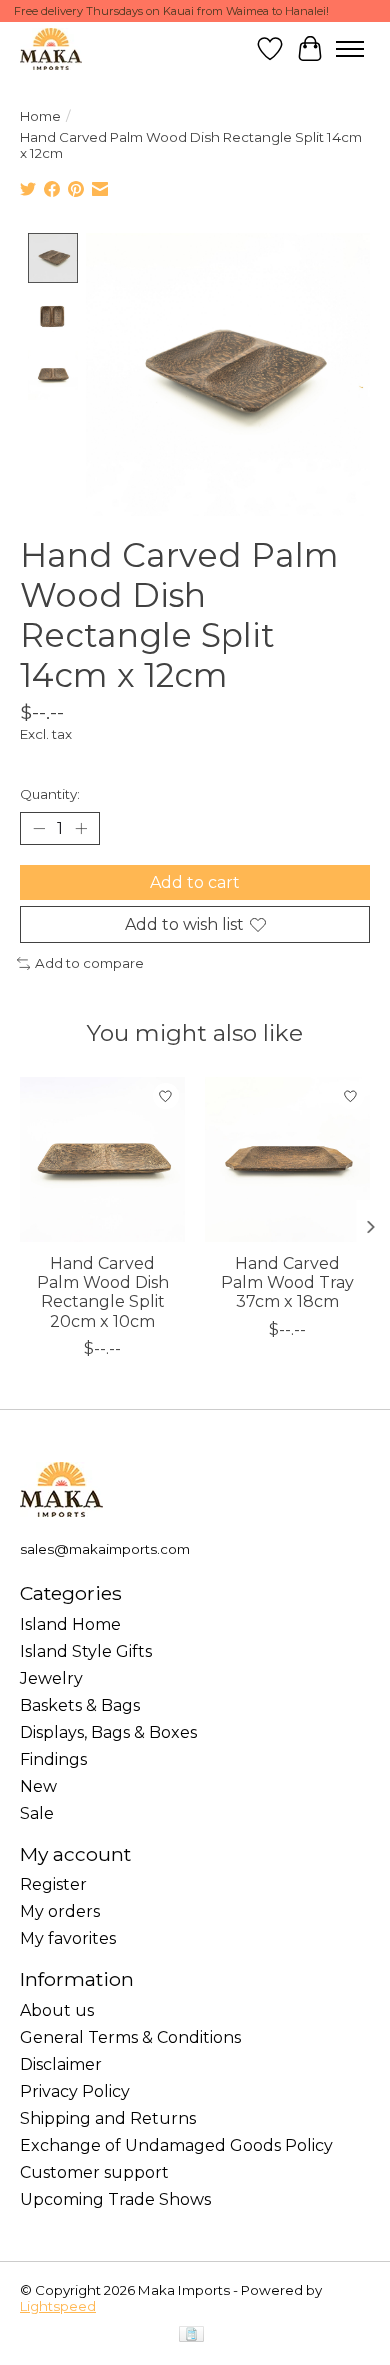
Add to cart (195, 882)
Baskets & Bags (80, 1705)
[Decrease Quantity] (39, 829)
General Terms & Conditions (130, 2037)
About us (57, 2010)
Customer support (94, 2172)
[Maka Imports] (51, 48)
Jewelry (51, 1678)
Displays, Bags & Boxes (108, 1732)
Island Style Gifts (86, 1651)
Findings (53, 1759)
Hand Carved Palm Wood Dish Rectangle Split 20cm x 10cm (103, 1292)
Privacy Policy (75, 2091)
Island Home (70, 1624)
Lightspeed (58, 2306)
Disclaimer (61, 2064)
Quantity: (50, 794)
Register (53, 1884)
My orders (60, 1911)
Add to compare (89, 963)
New (38, 1786)
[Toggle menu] (350, 49)
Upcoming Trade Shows (115, 2199)
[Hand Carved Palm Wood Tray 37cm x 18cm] (287, 1159)
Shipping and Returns (108, 2118)
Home (40, 116)
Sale (37, 1813)
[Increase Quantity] (81, 829)
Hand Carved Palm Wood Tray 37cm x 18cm (287, 1282)
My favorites (68, 1938)
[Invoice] (191, 2335)
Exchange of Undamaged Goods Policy (176, 2145)
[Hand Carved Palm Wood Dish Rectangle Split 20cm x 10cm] (102, 1159)
